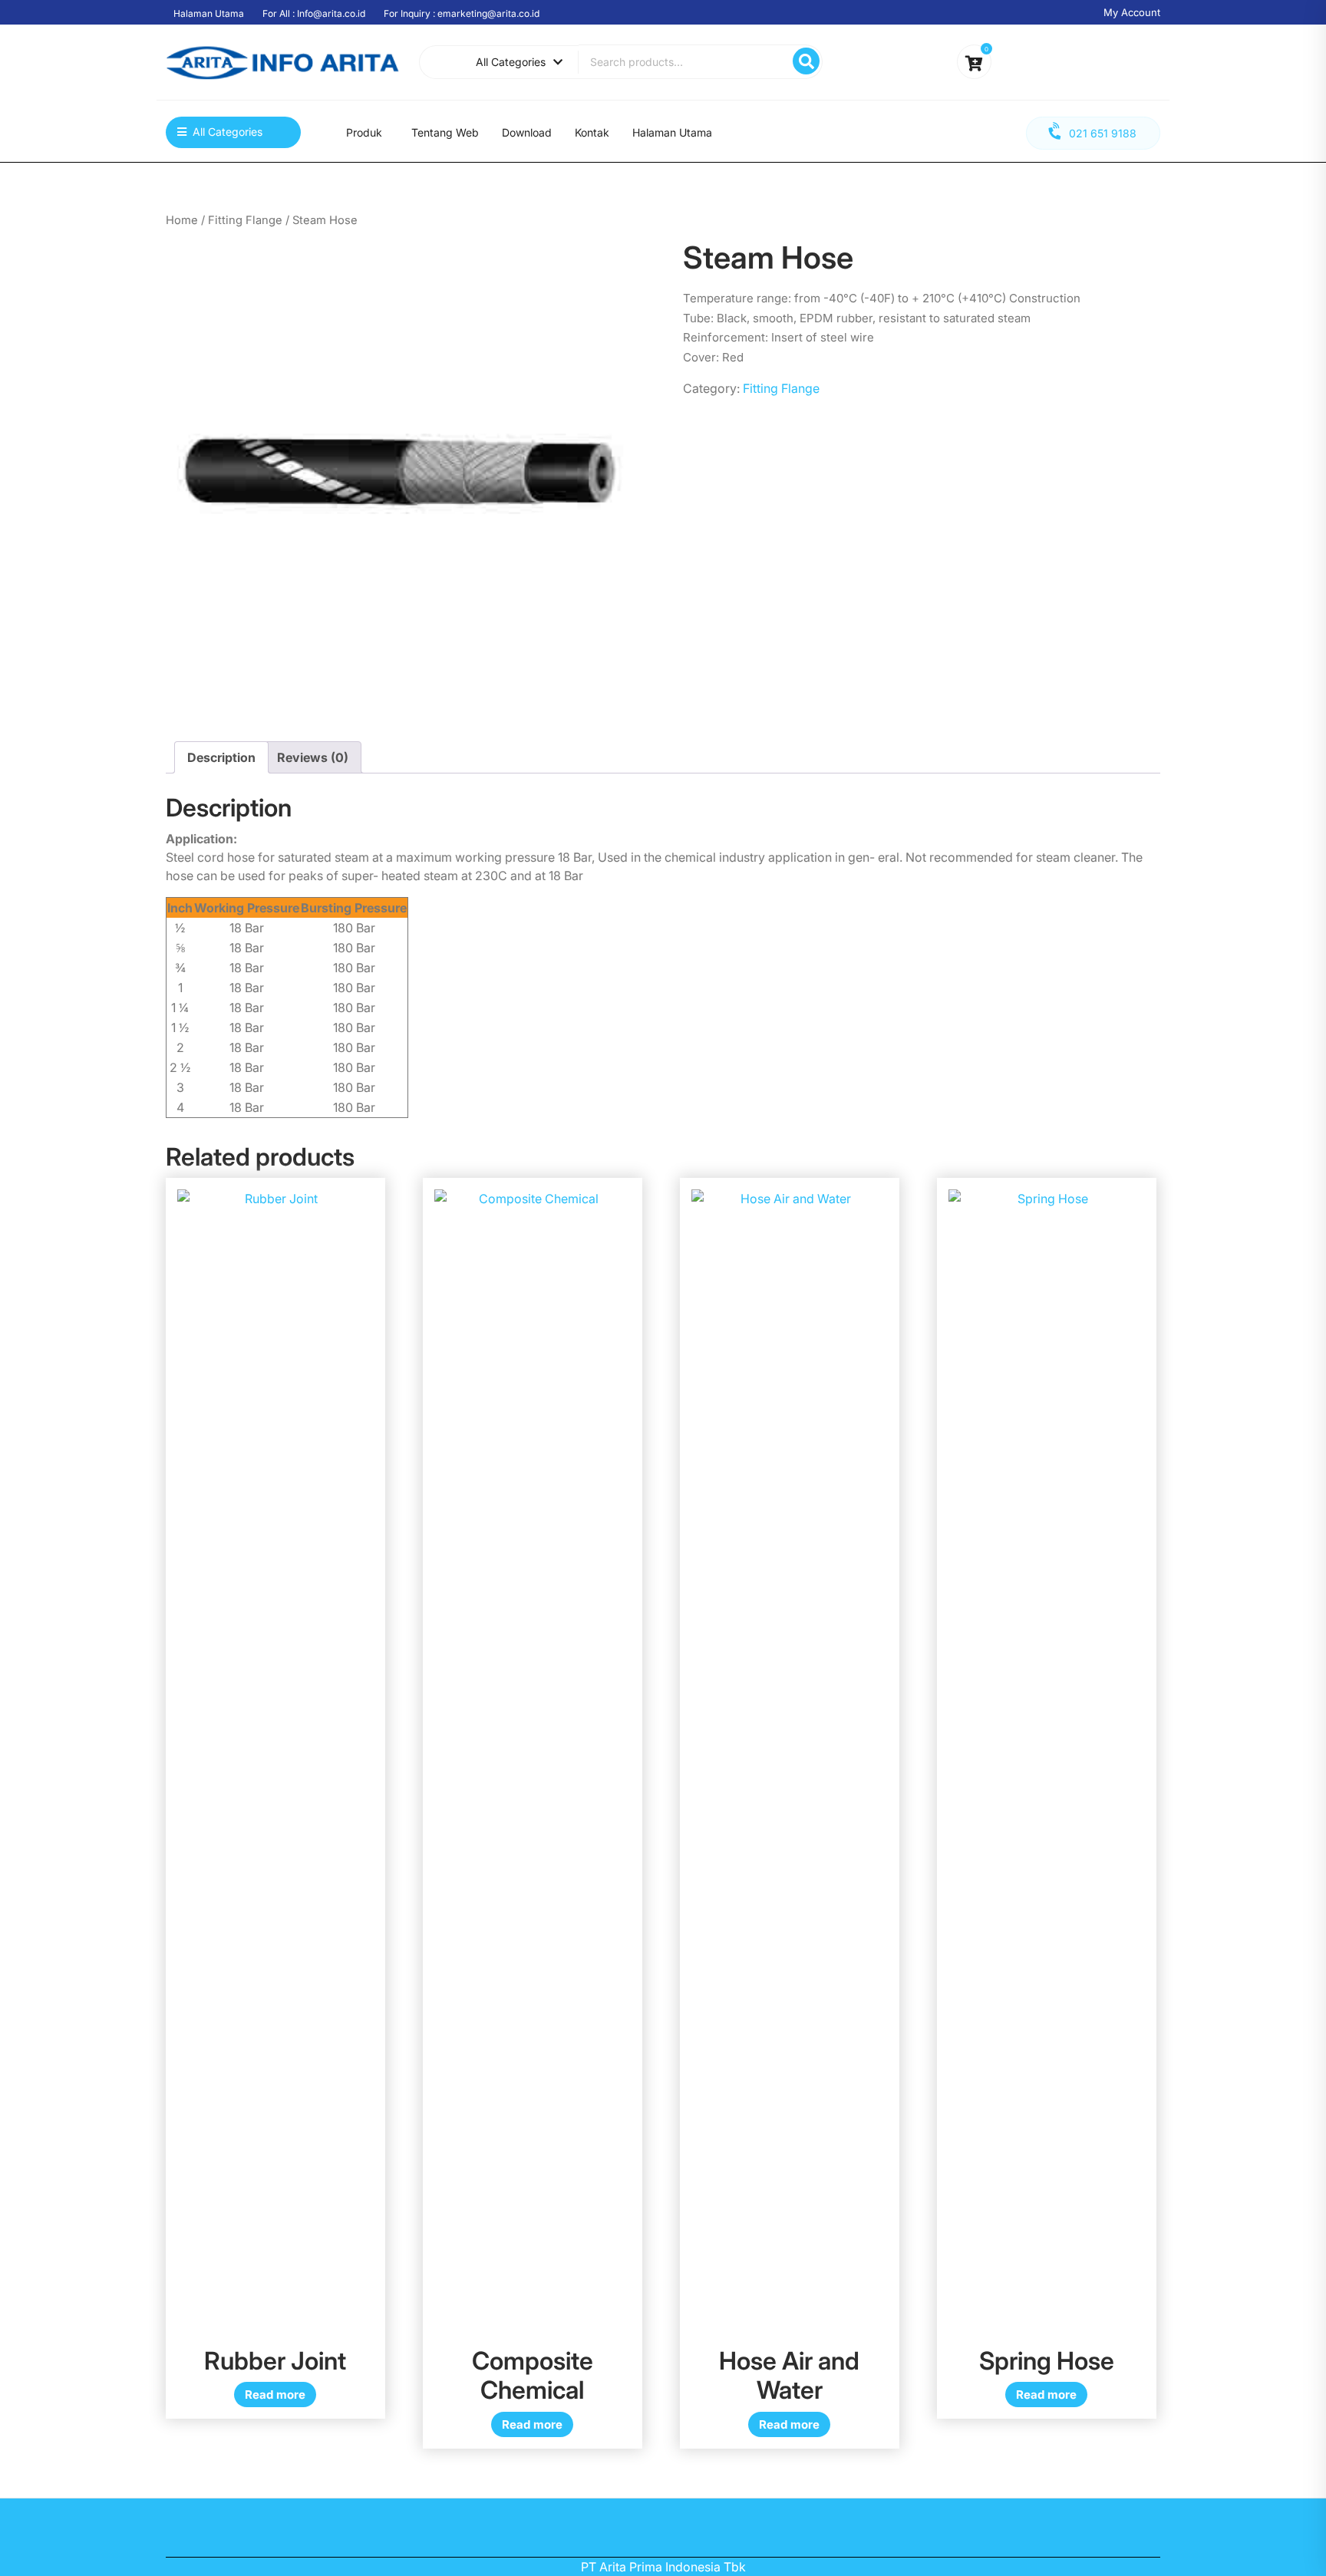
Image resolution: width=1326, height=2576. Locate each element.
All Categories (511, 62)
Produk (364, 132)
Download (527, 132)
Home (182, 220)
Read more (275, 2395)
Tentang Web (445, 132)
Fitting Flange (245, 220)
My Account (1132, 12)
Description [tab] (221, 757)
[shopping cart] (974, 64)
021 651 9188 (1103, 133)
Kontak (592, 132)
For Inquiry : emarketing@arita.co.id (462, 13)
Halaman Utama (209, 13)
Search (806, 61)
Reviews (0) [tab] (313, 757)
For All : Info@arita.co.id (314, 13)
